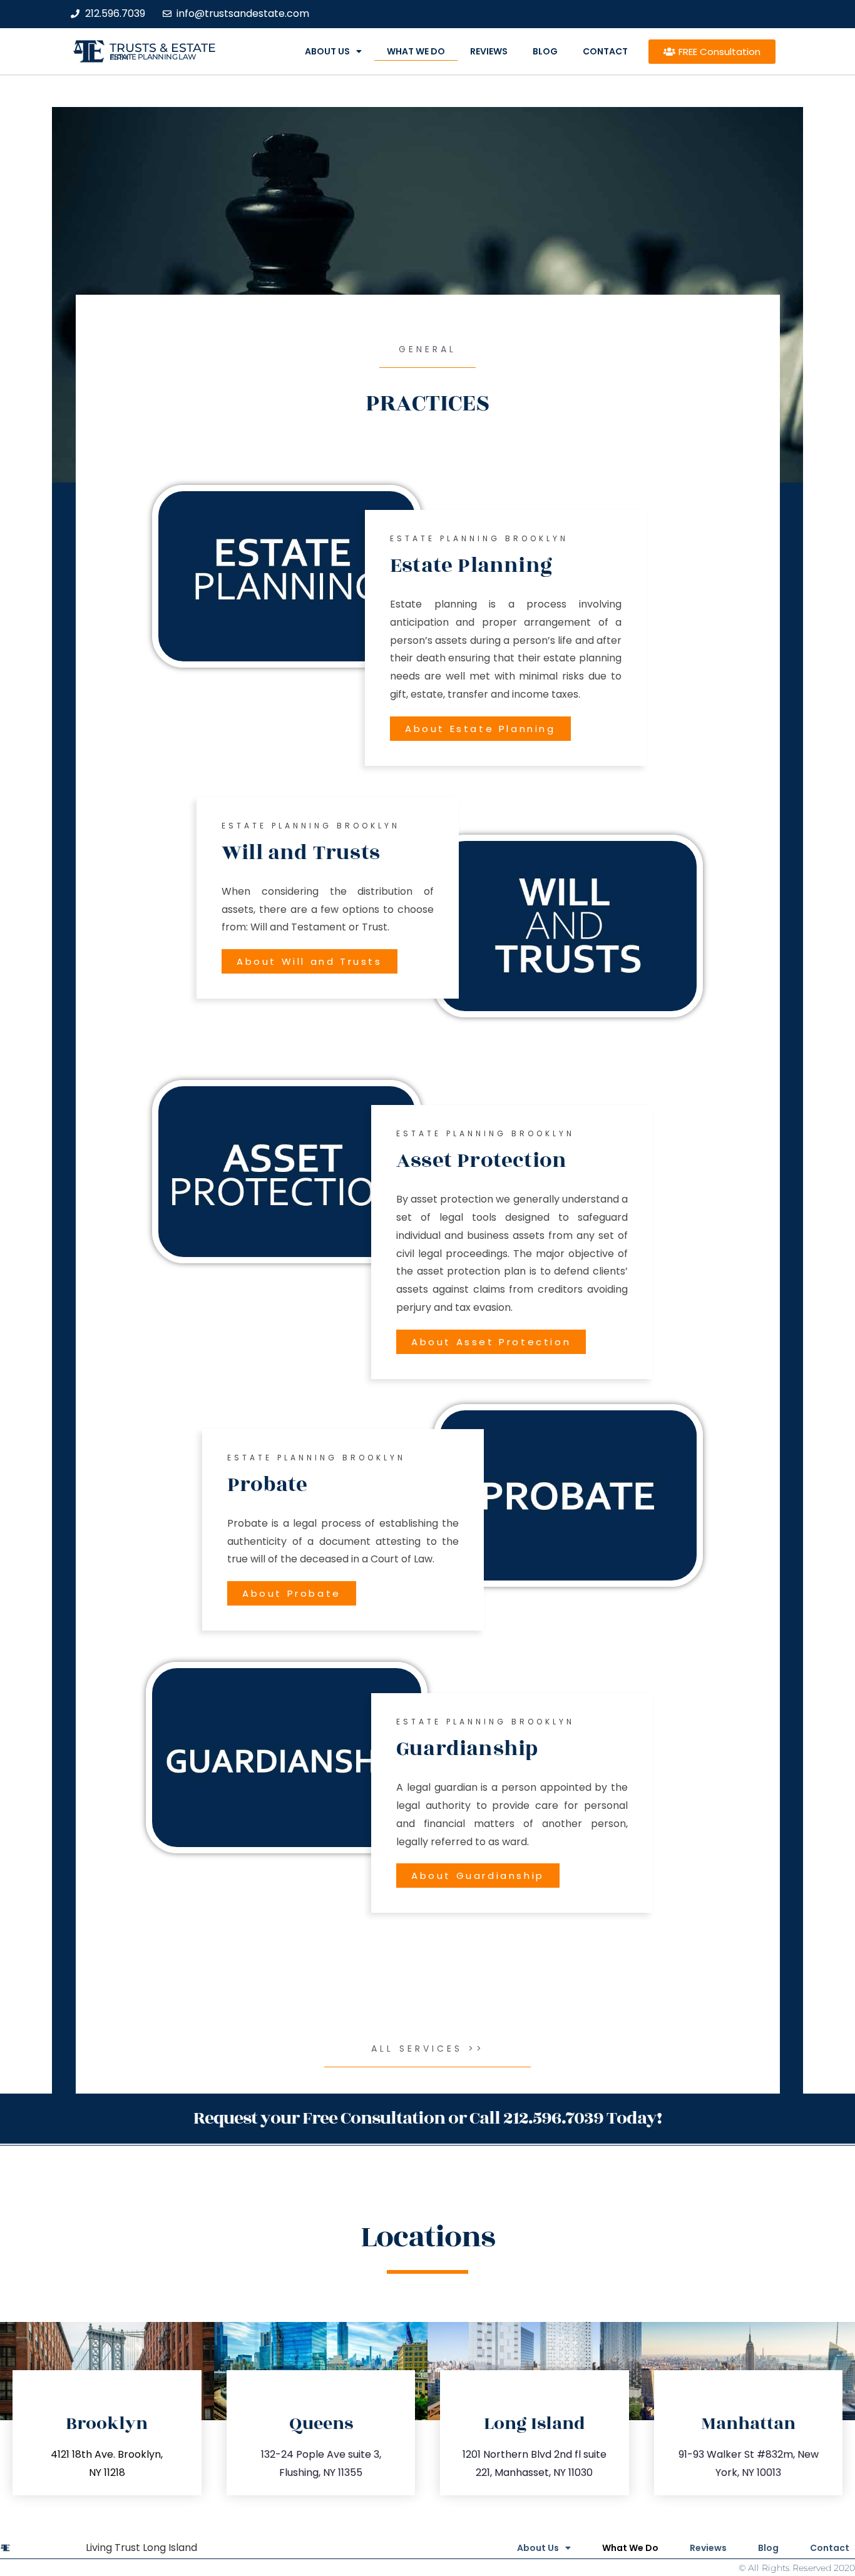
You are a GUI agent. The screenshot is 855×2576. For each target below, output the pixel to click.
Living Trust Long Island (141, 2548)
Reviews (489, 51)
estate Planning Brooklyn (479, 538)
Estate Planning (471, 566)
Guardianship (467, 1749)
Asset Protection (481, 1161)
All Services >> (428, 2049)
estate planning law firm (153, 57)
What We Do (416, 51)
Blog (545, 51)
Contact (605, 51)
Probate (267, 1485)
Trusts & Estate (163, 48)
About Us (327, 51)
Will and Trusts (301, 853)
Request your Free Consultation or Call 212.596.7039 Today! (427, 2118)
